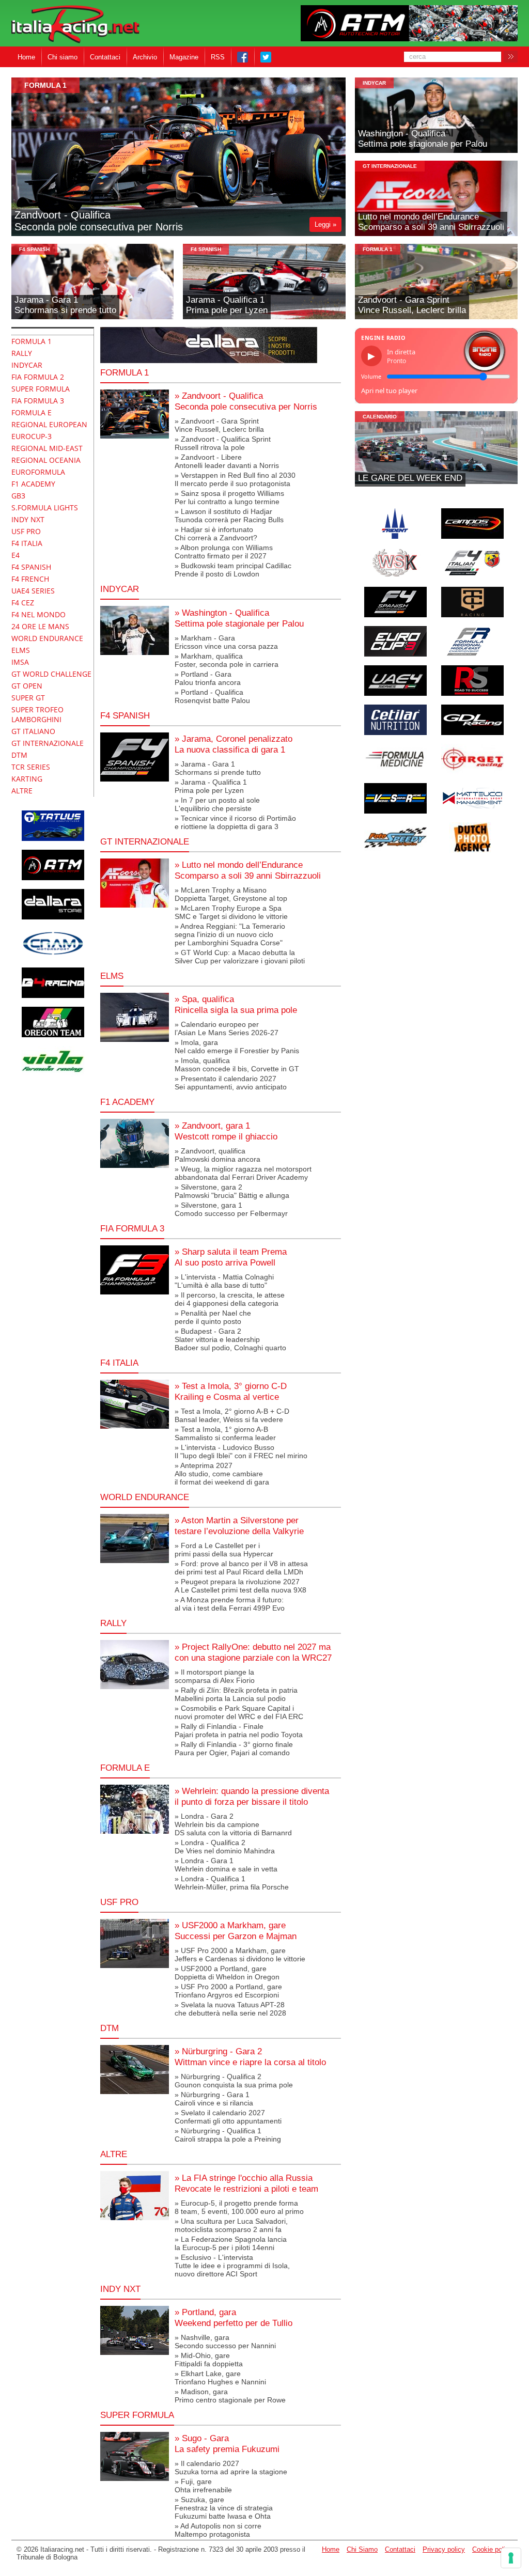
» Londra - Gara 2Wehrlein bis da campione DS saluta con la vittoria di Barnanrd (233, 1824)
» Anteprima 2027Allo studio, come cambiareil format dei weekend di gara (222, 1474)
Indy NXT (120, 2289)
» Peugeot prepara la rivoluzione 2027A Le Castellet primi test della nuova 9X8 (240, 1586)
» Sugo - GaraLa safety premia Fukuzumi (227, 2444)
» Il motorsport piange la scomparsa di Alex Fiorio (215, 1676)
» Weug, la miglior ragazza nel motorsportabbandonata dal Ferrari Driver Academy (243, 1173)
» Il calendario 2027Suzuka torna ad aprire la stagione (231, 2468)
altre (114, 2154)
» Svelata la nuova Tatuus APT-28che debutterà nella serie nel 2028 (230, 2009)
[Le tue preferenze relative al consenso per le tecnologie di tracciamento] (511, 2558)
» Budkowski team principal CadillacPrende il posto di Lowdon (233, 570)
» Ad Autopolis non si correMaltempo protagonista (218, 2530)
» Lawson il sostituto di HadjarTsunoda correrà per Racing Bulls (229, 516)
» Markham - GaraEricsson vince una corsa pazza (226, 642)
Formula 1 (125, 372)
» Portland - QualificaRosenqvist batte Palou (212, 696)
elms (112, 976)
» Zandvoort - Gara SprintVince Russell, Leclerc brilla (219, 425)
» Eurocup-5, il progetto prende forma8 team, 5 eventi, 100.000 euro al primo (239, 2207)
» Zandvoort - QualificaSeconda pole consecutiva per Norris (246, 401)
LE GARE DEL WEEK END (410, 478)
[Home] (75, 25)
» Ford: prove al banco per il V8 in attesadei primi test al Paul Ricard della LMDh (241, 1568)
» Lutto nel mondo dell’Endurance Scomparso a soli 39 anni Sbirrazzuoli (248, 870)
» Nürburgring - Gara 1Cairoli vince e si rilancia (214, 2099)
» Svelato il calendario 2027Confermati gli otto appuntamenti (228, 2117)
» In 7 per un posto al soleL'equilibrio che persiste (217, 804)
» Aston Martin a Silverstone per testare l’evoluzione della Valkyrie (239, 1526)
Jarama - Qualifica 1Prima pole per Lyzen (227, 305)
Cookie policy (492, 2549)
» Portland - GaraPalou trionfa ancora (208, 678)
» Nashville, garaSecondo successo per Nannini (225, 2341)
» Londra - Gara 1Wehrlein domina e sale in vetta (226, 1865)
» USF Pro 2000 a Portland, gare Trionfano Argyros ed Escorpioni (228, 1991)
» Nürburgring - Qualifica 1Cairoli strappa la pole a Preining (228, 2135)
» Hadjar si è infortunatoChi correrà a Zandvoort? (216, 534)
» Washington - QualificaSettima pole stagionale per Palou (239, 618)
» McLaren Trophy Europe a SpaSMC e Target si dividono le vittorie (231, 912)
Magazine (184, 57)
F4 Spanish (34, 249)
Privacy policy (444, 2549)
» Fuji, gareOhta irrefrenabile (203, 2486)
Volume (371, 377)
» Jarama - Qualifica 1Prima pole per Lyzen (211, 786)
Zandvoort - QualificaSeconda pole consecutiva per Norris (99, 221)
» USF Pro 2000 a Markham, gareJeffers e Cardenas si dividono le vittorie (240, 1955)
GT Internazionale (390, 166)
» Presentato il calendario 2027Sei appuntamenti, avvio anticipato (231, 1083)
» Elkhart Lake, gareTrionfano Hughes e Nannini (220, 2378)
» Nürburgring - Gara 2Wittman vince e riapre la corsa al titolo (250, 2057)
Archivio (145, 57)
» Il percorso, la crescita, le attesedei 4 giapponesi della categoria (230, 1299)
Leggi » (325, 224)
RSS (218, 57)
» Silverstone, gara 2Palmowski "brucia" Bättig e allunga (232, 1191)
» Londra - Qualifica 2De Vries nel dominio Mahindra (225, 1847)
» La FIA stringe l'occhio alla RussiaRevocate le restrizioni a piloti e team (246, 2183)
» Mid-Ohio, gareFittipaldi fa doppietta (209, 2360)
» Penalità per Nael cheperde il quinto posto (213, 1317)
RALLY (113, 1623)
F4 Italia (119, 1363)
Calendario (380, 417)
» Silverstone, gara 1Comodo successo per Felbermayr (231, 1209)
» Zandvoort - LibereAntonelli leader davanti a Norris (227, 461)
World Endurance (145, 1497)
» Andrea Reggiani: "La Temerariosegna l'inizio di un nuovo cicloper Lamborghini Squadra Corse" (230, 934)
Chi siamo (63, 57)
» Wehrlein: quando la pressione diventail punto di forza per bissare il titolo (252, 1796)
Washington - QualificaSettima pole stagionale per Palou (423, 139)
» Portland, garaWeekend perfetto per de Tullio (234, 2317)
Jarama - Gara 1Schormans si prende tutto (65, 305)
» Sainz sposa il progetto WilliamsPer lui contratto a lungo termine (229, 497)
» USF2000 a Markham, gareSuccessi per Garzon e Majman (236, 1931)
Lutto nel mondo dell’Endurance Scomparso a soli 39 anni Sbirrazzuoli (431, 222)
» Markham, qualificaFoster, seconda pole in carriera (227, 660)
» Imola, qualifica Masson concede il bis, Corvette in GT (237, 1065)
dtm (110, 2028)
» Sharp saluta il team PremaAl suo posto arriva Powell (231, 1257)
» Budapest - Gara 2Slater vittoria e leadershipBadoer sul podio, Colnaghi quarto (230, 1339)
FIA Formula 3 (132, 1228)
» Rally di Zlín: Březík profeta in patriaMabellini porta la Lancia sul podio (236, 1694)
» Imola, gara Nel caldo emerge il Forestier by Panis (237, 1047)
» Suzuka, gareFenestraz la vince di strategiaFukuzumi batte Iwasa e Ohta (224, 2508)
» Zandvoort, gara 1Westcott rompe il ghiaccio (226, 1131)
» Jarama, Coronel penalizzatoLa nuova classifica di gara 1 (234, 744)
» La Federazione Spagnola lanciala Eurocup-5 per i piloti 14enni (231, 2243)
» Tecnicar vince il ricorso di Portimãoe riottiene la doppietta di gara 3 (235, 822)
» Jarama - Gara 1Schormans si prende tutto (218, 768)
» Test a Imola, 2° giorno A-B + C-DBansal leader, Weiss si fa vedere (232, 1415)
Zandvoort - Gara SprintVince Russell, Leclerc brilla (412, 305)
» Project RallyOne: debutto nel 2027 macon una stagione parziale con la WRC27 (253, 1652)
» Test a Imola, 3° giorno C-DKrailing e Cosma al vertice (231, 1391)
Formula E (125, 1768)
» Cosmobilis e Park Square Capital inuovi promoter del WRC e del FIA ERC (239, 1712)
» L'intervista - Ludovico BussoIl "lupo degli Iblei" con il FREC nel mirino (241, 1451)
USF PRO (119, 1902)
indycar (374, 83)
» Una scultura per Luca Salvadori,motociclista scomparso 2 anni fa (231, 2225)
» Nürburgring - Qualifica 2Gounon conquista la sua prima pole (234, 2081)
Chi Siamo (362, 2549)
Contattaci (105, 57)
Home (26, 57)
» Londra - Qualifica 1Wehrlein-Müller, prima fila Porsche (232, 1883)
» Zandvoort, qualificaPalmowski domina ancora (217, 1155)
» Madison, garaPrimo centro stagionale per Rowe (230, 2396)
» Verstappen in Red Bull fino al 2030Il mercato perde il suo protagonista (235, 479)
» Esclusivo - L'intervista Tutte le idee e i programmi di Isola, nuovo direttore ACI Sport (232, 2266)
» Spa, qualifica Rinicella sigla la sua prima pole (236, 1004)
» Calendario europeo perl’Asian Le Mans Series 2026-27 (227, 1028)
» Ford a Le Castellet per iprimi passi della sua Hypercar (224, 1550)
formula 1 (45, 85)
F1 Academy (127, 1102)
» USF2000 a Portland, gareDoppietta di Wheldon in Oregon (227, 1973)
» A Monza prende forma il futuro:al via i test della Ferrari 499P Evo (230, 1604)
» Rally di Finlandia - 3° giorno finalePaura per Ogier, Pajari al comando (234, 1748)
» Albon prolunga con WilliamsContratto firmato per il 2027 (224, 552)
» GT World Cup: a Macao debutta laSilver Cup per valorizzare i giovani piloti (240, 957)
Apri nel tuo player (389, 391)
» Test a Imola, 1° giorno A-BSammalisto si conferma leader (225, 1433)
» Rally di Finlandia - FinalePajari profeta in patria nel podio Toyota (239, 1730)
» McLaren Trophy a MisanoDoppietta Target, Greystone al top (231, 894)
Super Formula (137, 2415)
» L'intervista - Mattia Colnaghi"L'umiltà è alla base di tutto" (224, 1281)
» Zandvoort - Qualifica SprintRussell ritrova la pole (223, 443)
